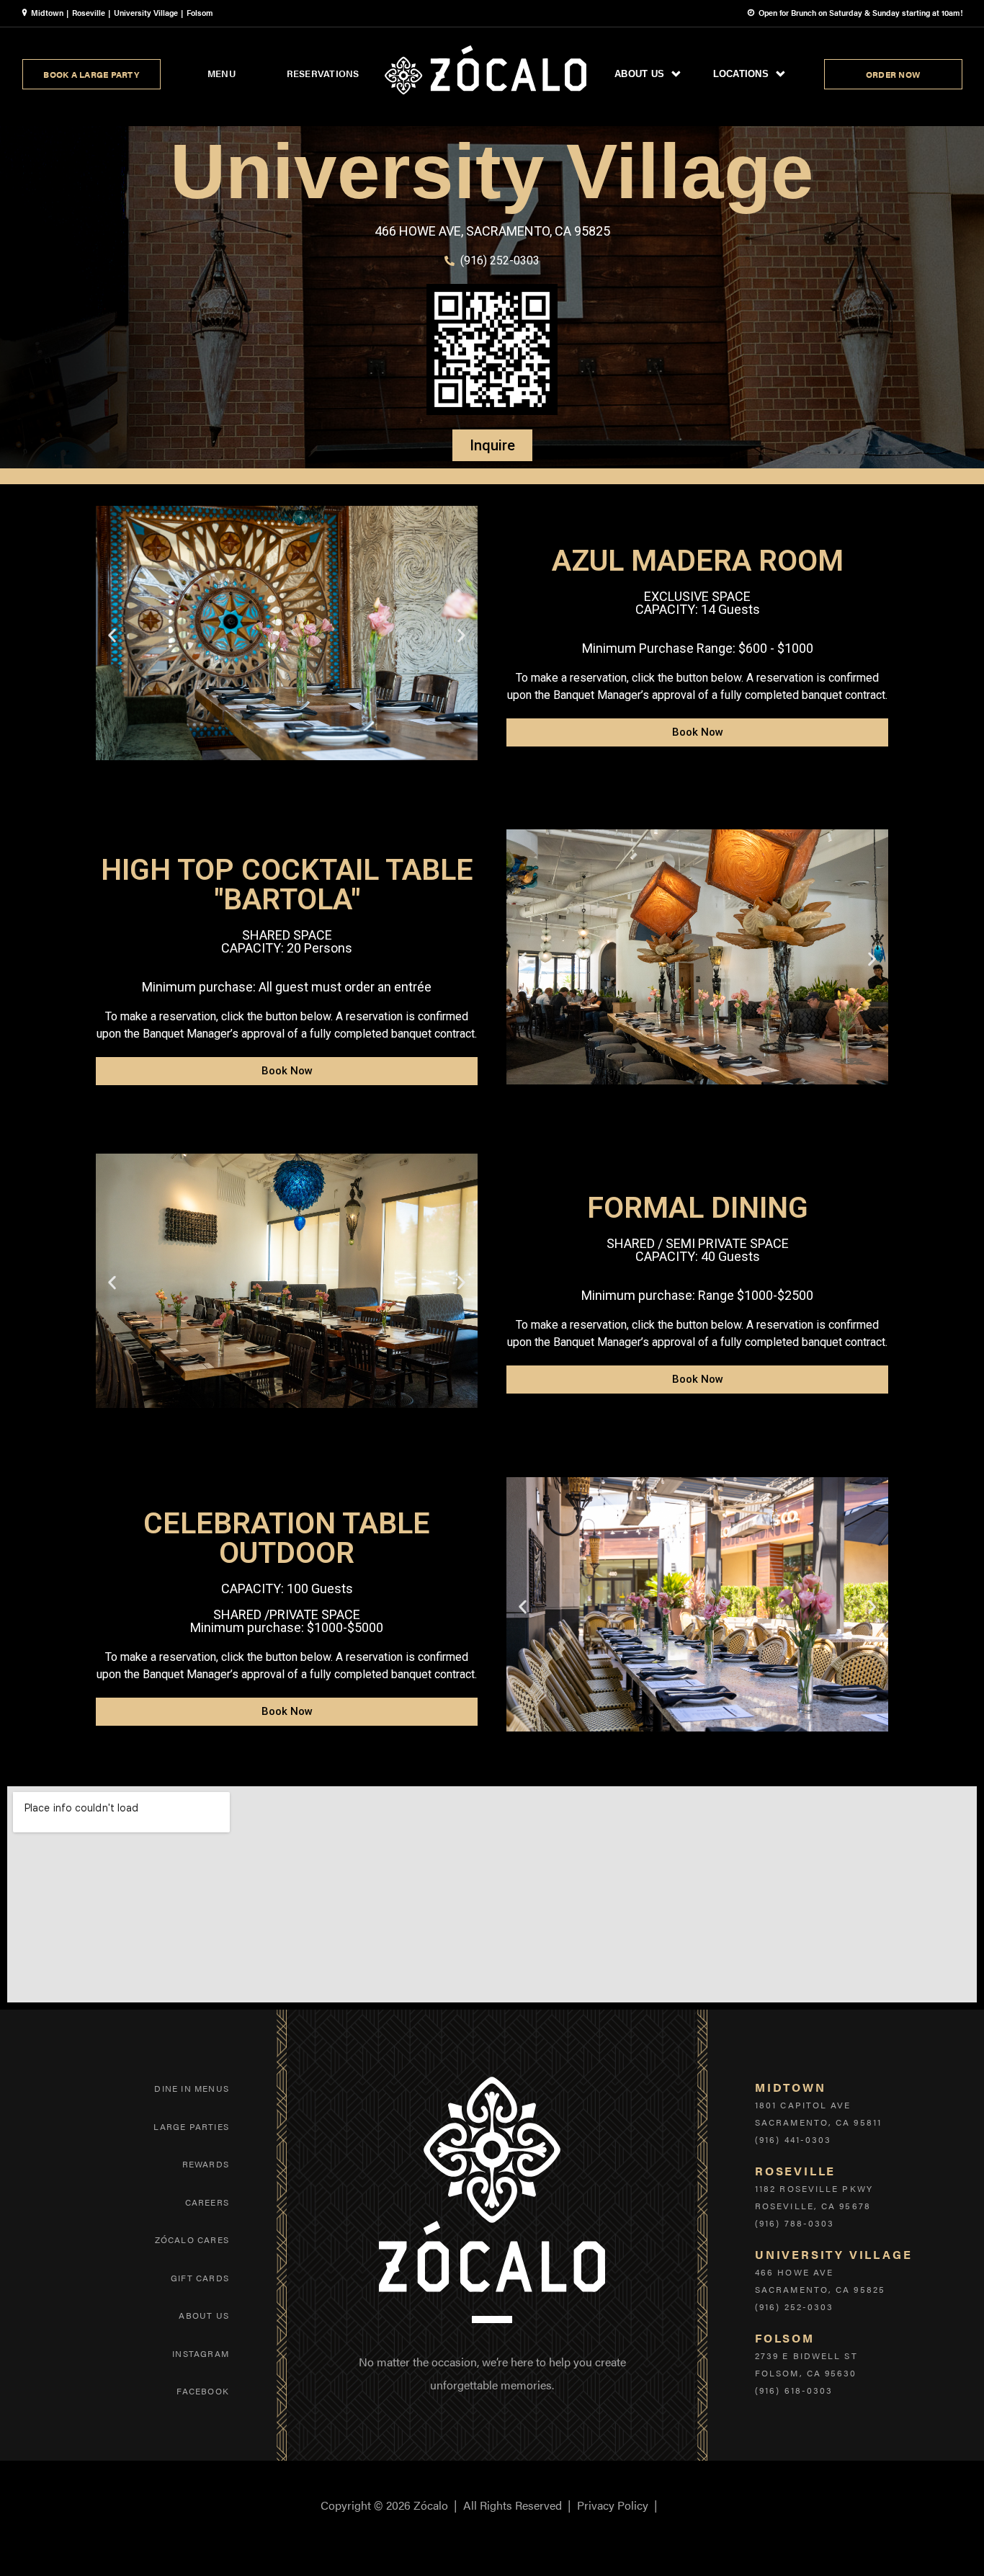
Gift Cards (200, 2278)
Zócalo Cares (192, 2239)
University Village (146, 13)
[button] (112, 635)
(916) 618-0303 (794, 2390)
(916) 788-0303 (795, 2223)
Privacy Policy (613, 2505)
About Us (204, 2315)
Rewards (206, 2164)
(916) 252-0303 (794, 2307)
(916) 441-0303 (793, 2139)
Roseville (89, 13)
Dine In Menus (192, 2088)
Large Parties (191, 2126)
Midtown (47, 13)
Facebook (203, 2391)
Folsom (200, 13)
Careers (207, 2202)
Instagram (201, 2353)
